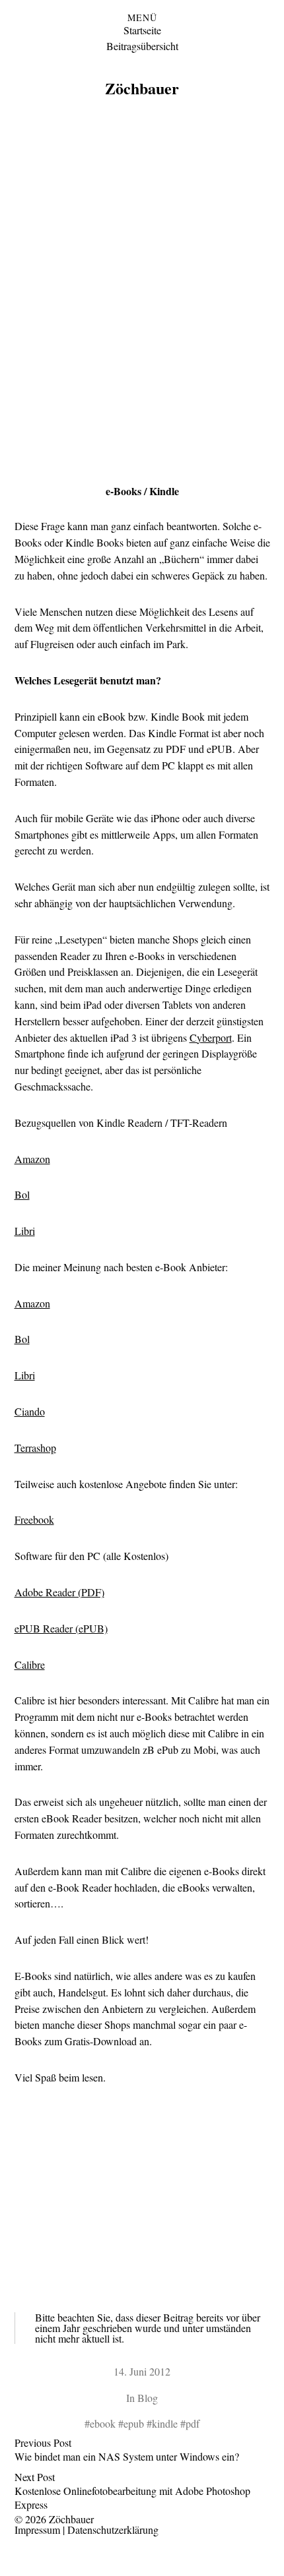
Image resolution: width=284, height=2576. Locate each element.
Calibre (30, 1664)
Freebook (34, 1519)
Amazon (32, 1159)
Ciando (30, 1411)
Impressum (37, 2530)
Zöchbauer (142, 88)
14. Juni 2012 (142, 2371)
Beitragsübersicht (142, 46)
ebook (103, 2423)
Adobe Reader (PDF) (59, 1592)
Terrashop (35, 1448)
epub (134, 2423)
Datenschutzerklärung (113, 2530)
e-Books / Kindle (142, 491)
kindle (165, 2423)
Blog (148, 2398)
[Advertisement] (142, 295)
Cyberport (211, 1037)
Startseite (142, 30)
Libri (25, 1231)
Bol (22, 1194)
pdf (193, 2423)
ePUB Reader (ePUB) (61, 1628)
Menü (142, 18)
